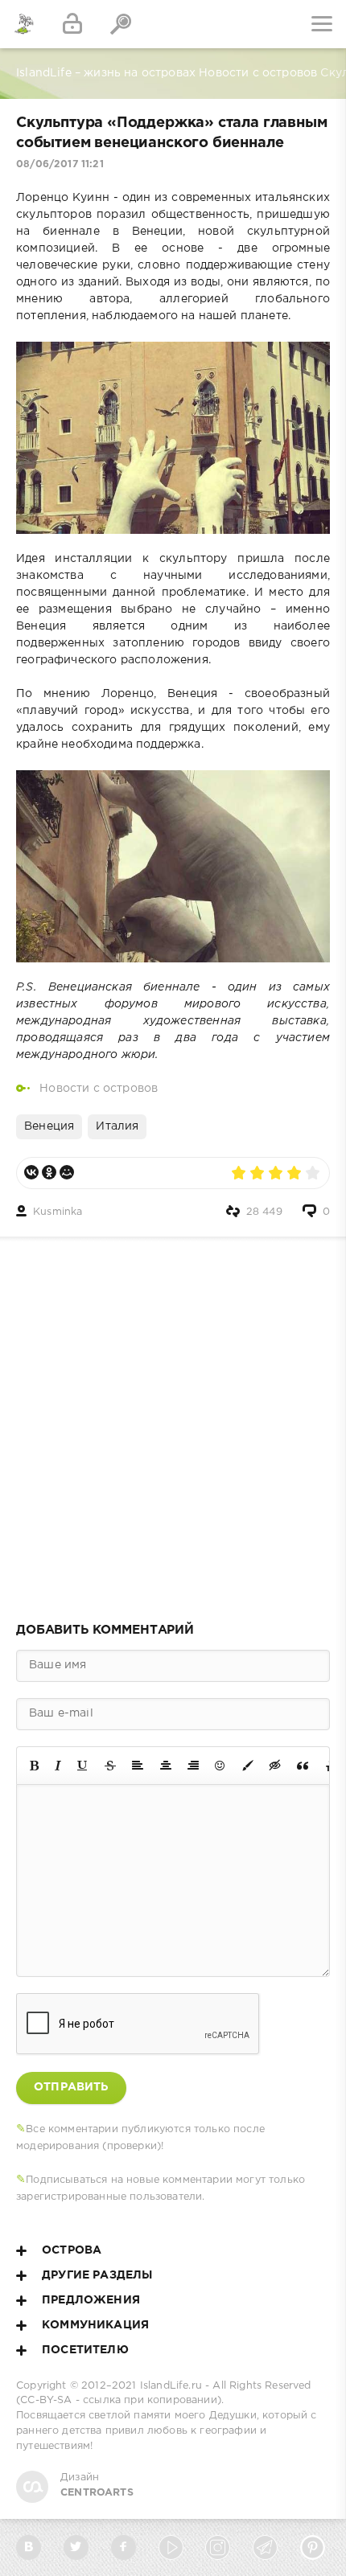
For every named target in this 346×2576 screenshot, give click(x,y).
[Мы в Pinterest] (313, 2547)
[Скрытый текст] (275, 1766)
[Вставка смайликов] (220, 1766)
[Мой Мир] (67, 1172)
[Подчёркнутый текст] (83, 1766)
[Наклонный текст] (58, 1766)
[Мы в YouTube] (171, 2547)
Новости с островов (99, 1089)
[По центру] (166, 1766)
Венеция (49, 1126)
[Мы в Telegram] (265, 2547)
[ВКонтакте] (31, 1172)
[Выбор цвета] (248, 1766)
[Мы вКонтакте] (29, 2547)
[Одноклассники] (49, 1172)
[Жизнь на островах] (24, 24)
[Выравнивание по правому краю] (193, 1766)
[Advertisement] (173, 1425)
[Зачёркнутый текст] (110, 1766)
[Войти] (72, 24)
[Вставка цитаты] (303, 1766)
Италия (117, 1126)
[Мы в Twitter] (76, 2547)
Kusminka (58, 1212)
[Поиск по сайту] (121, 24)
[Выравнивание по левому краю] (138, 1766)
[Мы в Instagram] (218, 2547)
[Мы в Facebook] (124, 2547)
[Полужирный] (34, 1766)
